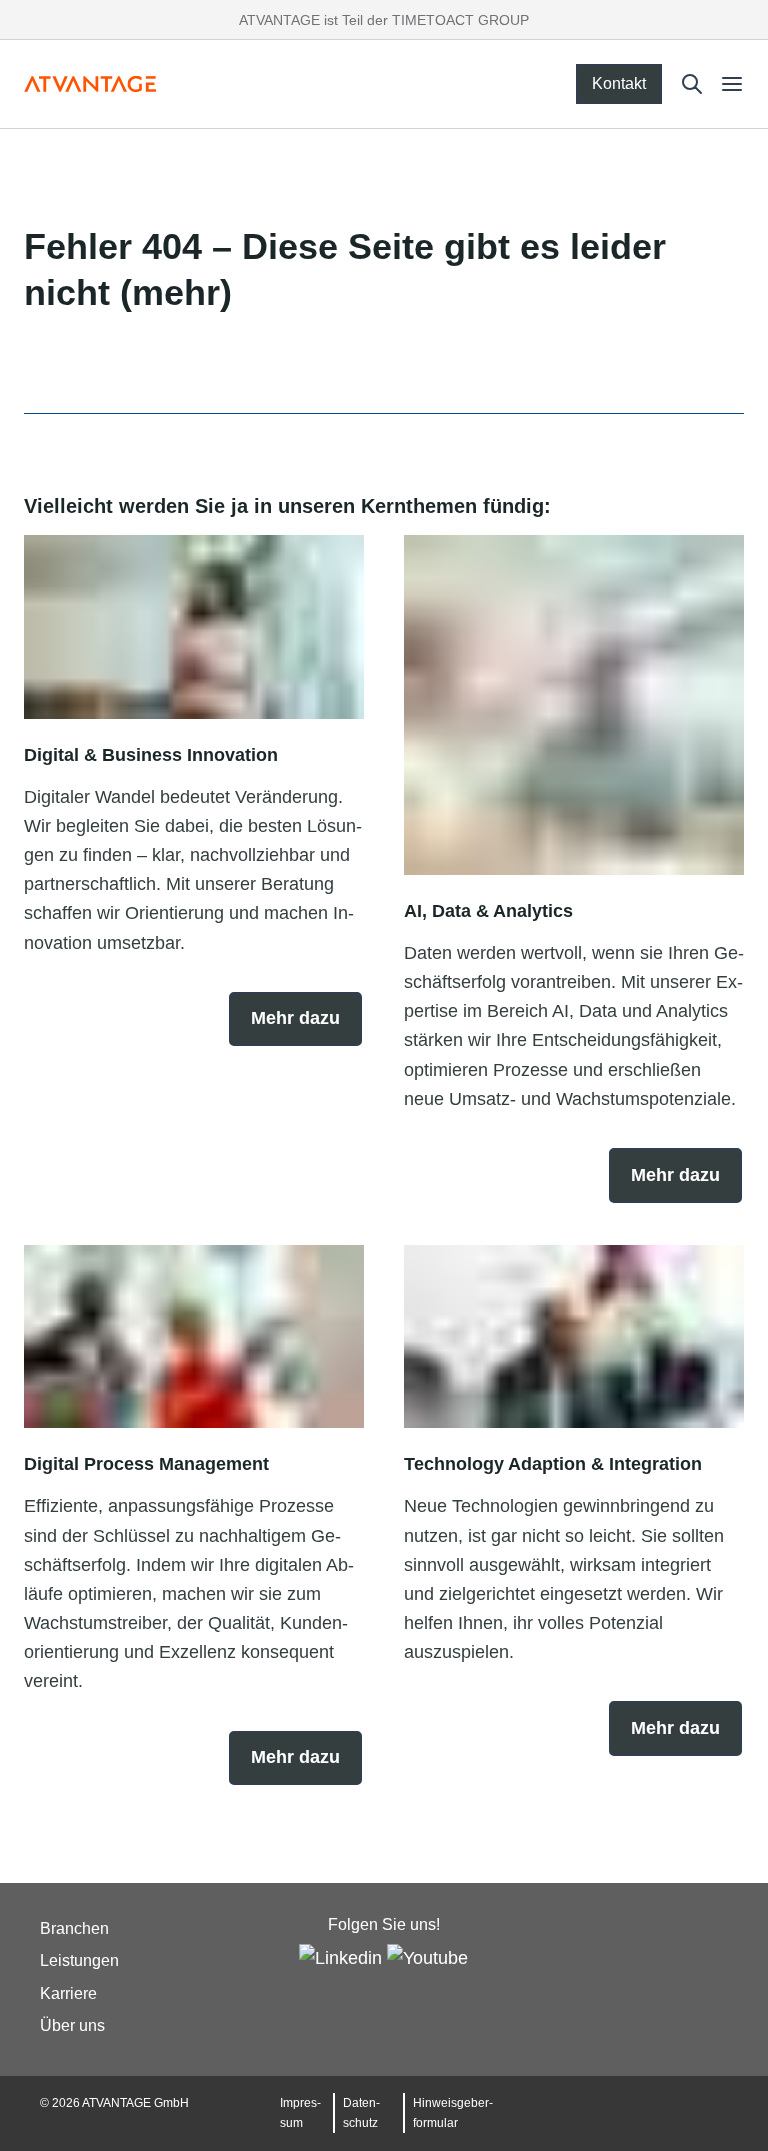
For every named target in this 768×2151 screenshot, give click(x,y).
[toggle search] (692, 84)
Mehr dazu (295, 1018)
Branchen (74, 1928)
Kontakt (619, 83)
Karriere (68, 1993)
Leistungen (79, 1961)
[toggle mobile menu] (732, 84)
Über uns (72, 2025)
